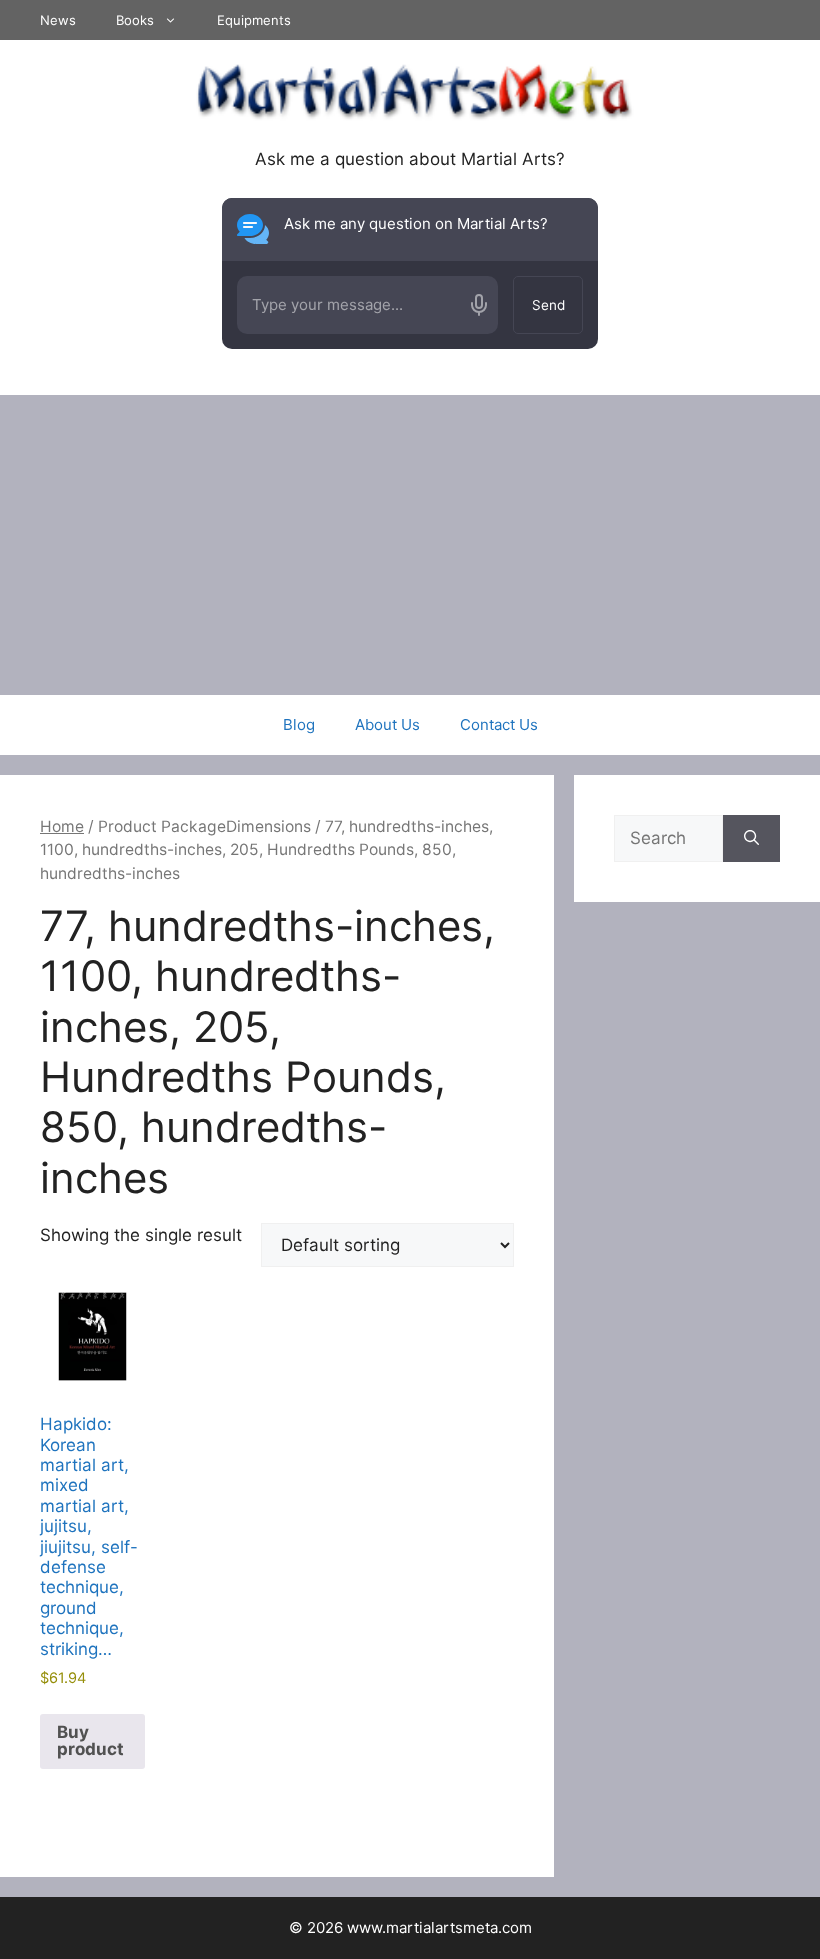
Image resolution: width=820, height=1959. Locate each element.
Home (62, 826)
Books (135, 20)
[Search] (751, 839)
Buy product (90, 1740)
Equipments (254, 20)
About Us (387, 724)
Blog (299, 724)
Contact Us (499, 724)
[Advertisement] (410, 545)
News (58, 20)
